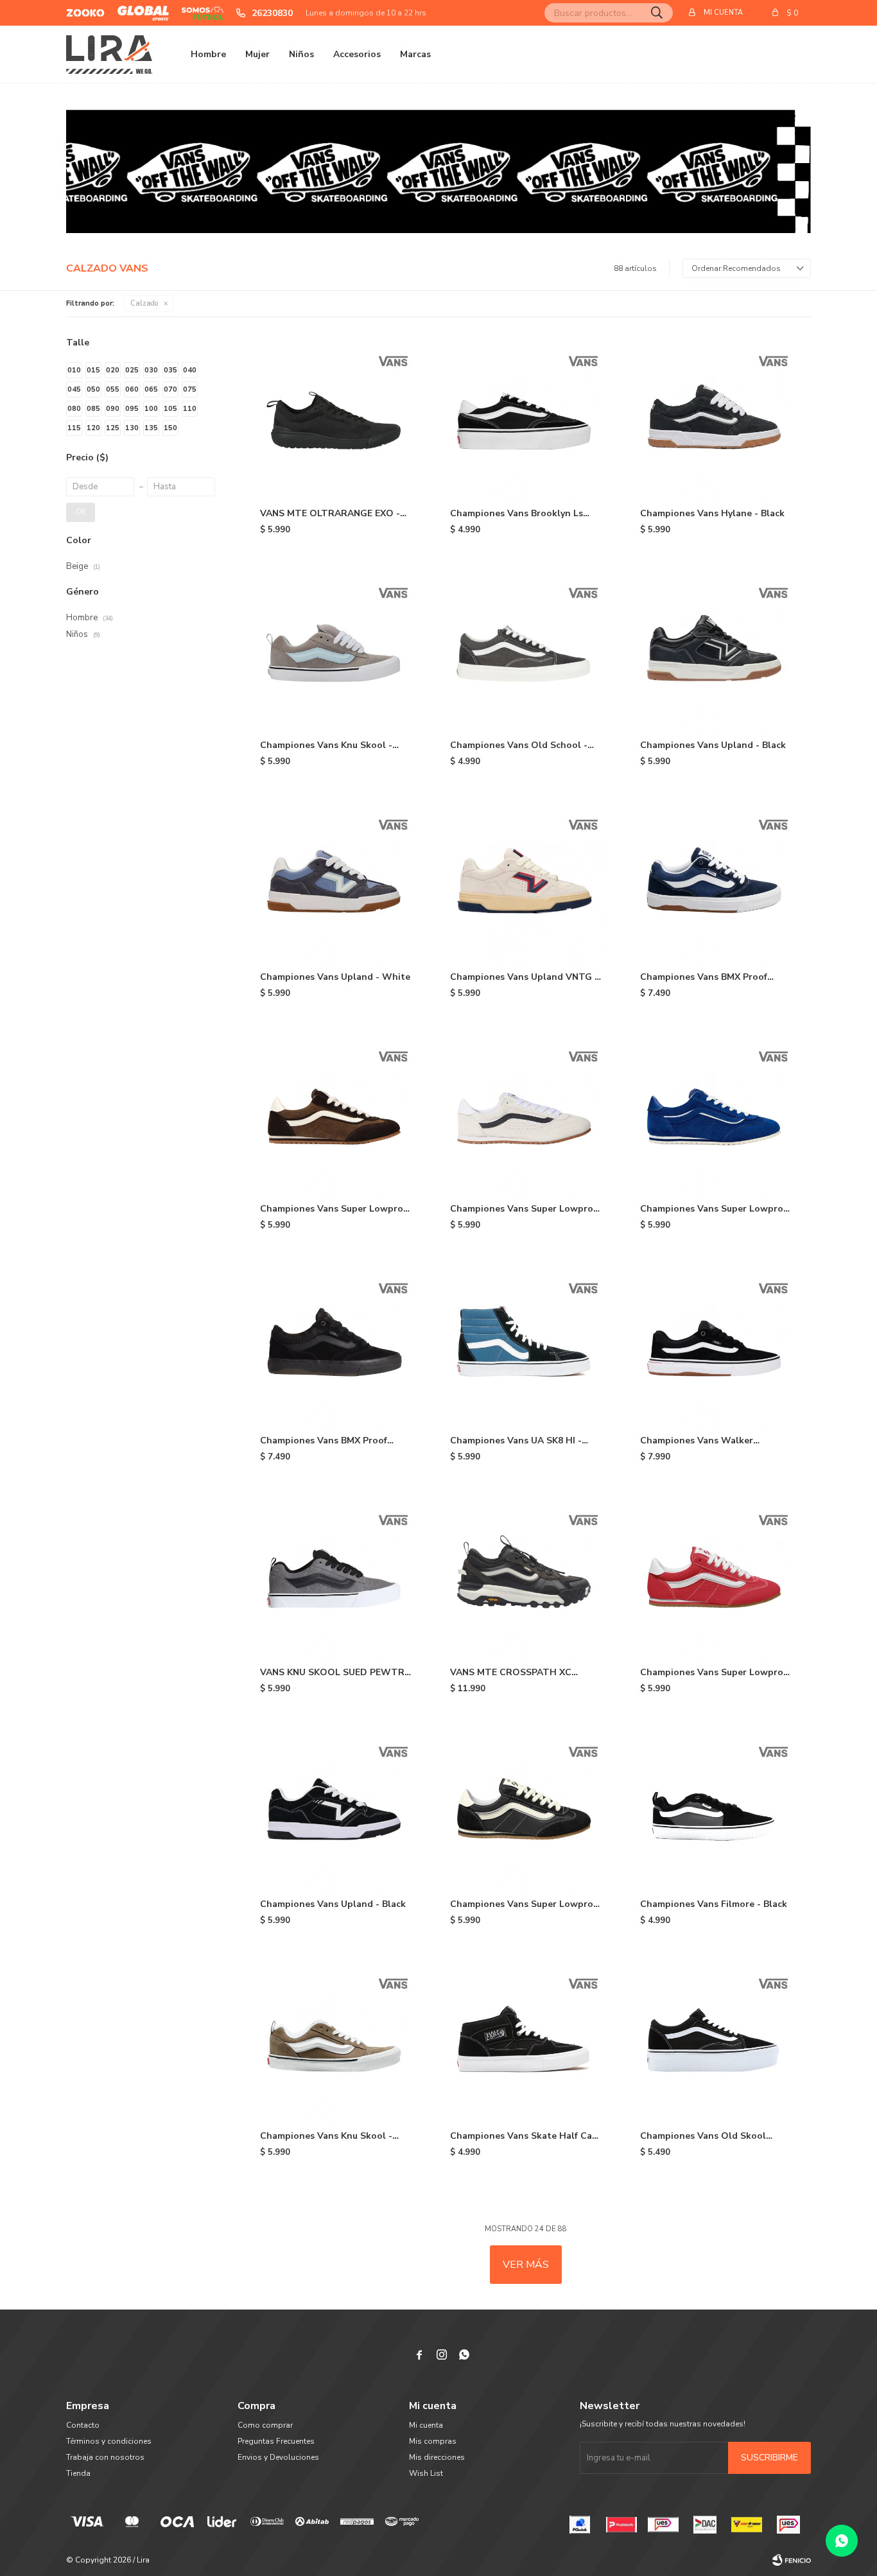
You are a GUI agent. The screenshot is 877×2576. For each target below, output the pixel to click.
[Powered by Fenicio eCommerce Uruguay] (792, 2560)
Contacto (83, 2425)
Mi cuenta (426, 2425)
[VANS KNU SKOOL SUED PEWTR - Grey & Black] (336, 1578)
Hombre (208, 54)
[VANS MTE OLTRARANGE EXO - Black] (336, 419)
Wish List (426, 2473)
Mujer (257, 54)
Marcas (415, 54)
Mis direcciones (437, 2457)
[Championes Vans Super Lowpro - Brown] (336, 1114)
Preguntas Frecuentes (276, 2441)
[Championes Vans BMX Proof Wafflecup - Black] (716, 882)
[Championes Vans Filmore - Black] (716, 1809)
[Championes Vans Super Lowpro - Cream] (526, 1114)
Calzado (144, 303)
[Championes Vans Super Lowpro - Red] (716, 1578)
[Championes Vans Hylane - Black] (716, 419)
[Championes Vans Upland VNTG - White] (526, 882)
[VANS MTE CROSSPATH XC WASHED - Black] (526, 1578)
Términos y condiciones (109, 2441)
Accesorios (357, 54)
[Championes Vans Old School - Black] (526, 650)
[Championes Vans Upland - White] (336, 882)
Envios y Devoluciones (278, 2457)
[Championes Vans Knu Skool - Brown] (336, 2041)
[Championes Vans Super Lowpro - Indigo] (716, 1114)
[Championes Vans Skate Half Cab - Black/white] (526, 2041)
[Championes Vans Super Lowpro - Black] (526, 1809)
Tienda (78, 2473)
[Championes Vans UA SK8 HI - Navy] (526, 1346)
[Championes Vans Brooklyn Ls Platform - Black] (526, 419)
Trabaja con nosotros (105, 2457)
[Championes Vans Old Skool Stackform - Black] (716, 2041)
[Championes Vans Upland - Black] (716, 650)
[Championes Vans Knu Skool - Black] (336, 650)
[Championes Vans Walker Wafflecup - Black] (716, 1346)
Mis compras (433, 2441)
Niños (301, 54)
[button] (657, 13)
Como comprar (265, 2425)
